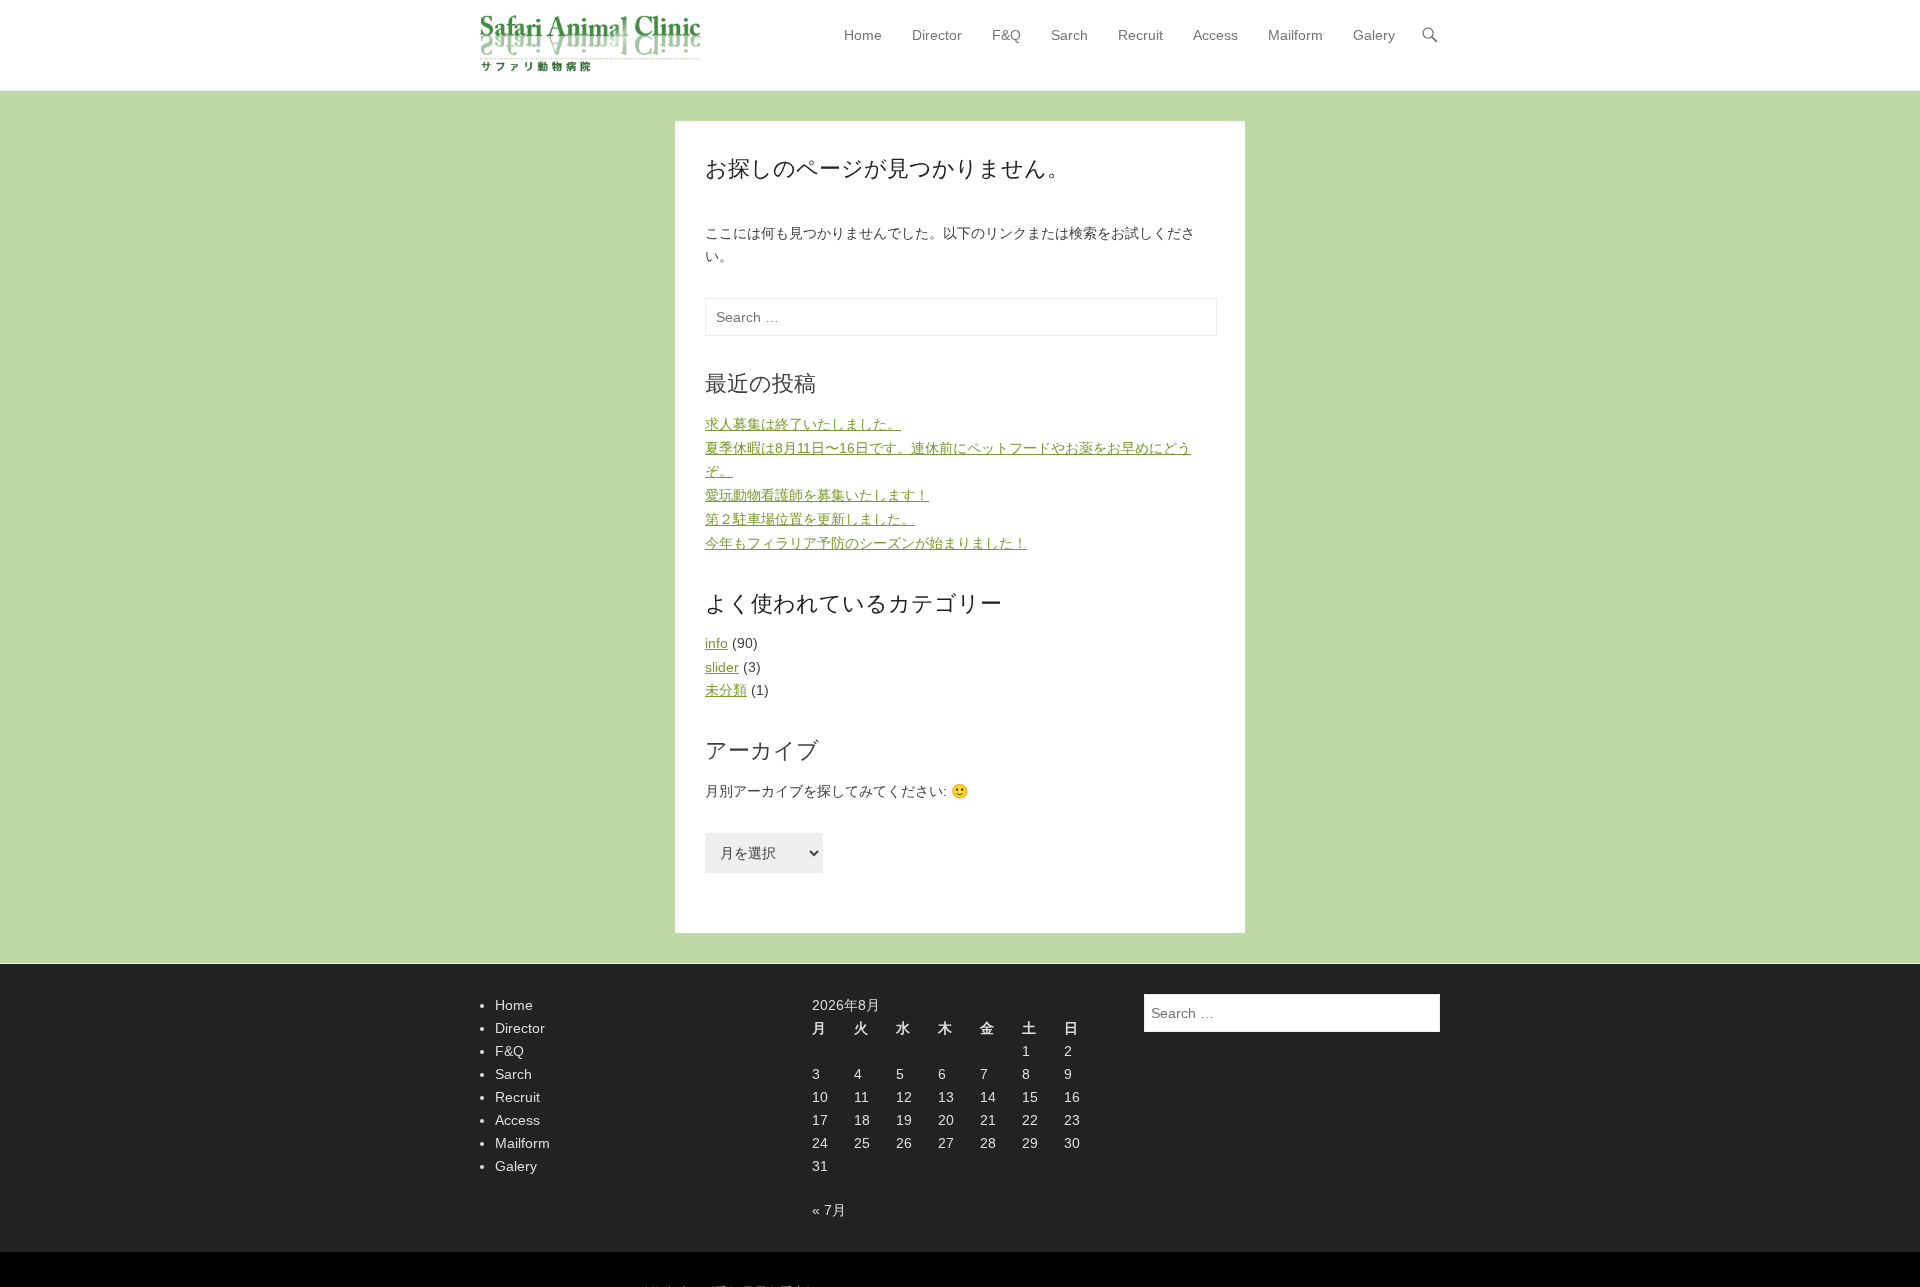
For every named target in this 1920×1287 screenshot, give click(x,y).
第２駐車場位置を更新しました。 (810, 519)
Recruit (1140, 35)
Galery (1374, 35)
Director (937, 35)
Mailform (1295, 35)
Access (1215, 35)
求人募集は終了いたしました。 (803, 424)
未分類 (726, 690)
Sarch (1069, 35)
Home (863, 35)
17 (820, 1120)
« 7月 (829, 1210)
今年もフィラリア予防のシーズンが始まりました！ (866, 543)
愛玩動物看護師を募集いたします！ (817, 495)
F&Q (1006, 35)
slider (722, 667)
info (716, 643)
